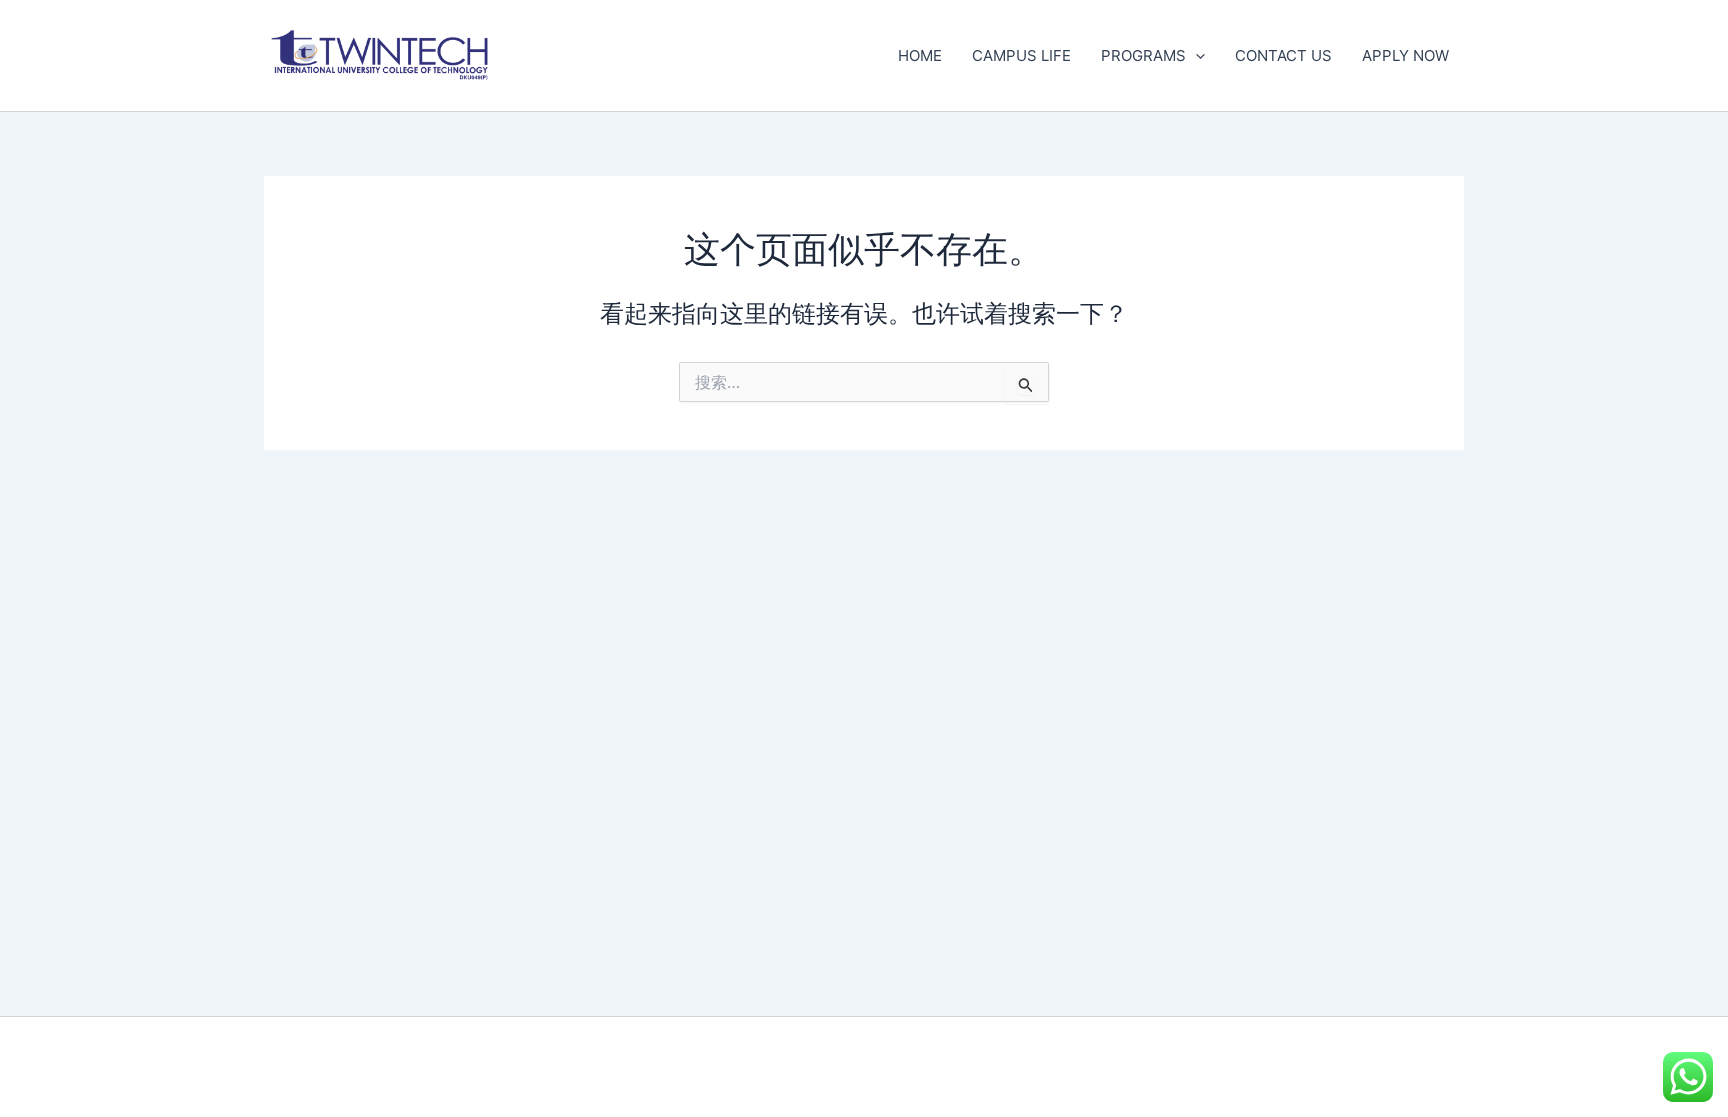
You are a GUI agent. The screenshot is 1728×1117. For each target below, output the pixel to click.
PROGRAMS (1143, 55)
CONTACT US (1283, 55)
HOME (920, 55)
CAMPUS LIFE (1021, 55)
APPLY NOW (1405, 55)
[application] (1195, 56)
